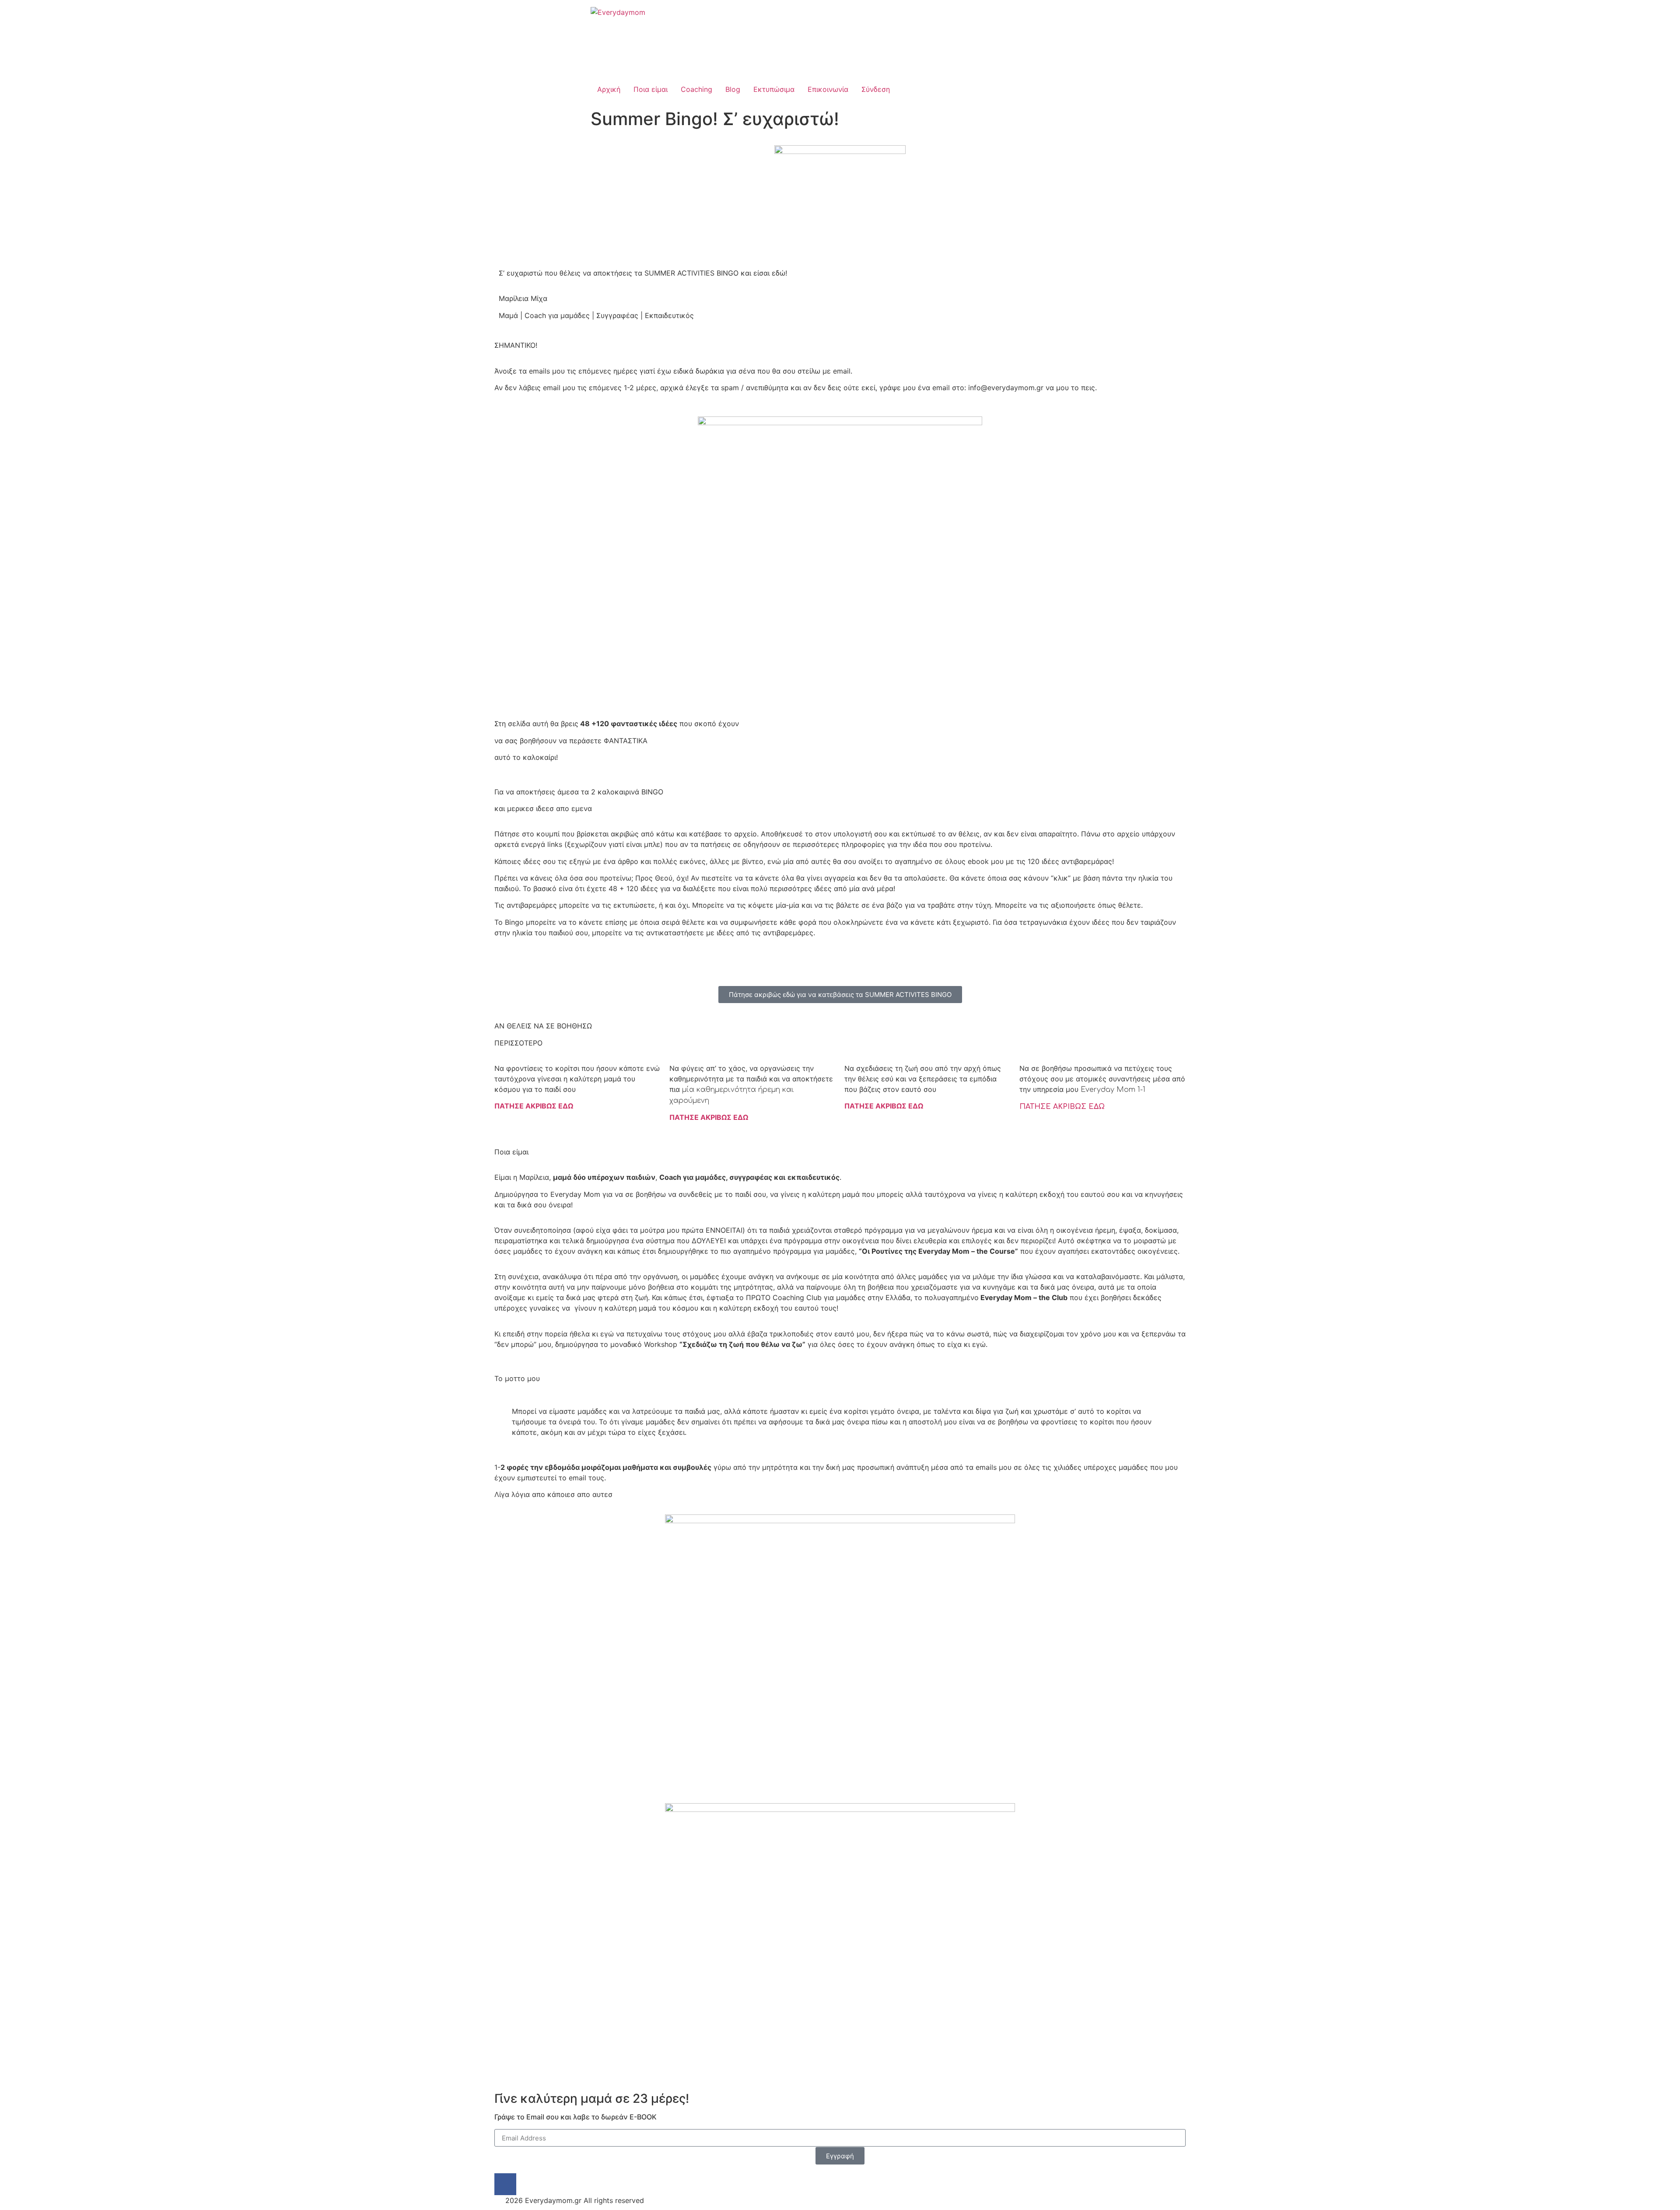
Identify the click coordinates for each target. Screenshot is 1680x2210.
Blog (733, 89)
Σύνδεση (876, 89)
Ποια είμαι (651, 89)
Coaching (696, 89)
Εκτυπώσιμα (774, 89)
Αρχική (609, 89)
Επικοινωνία (828, 89)
